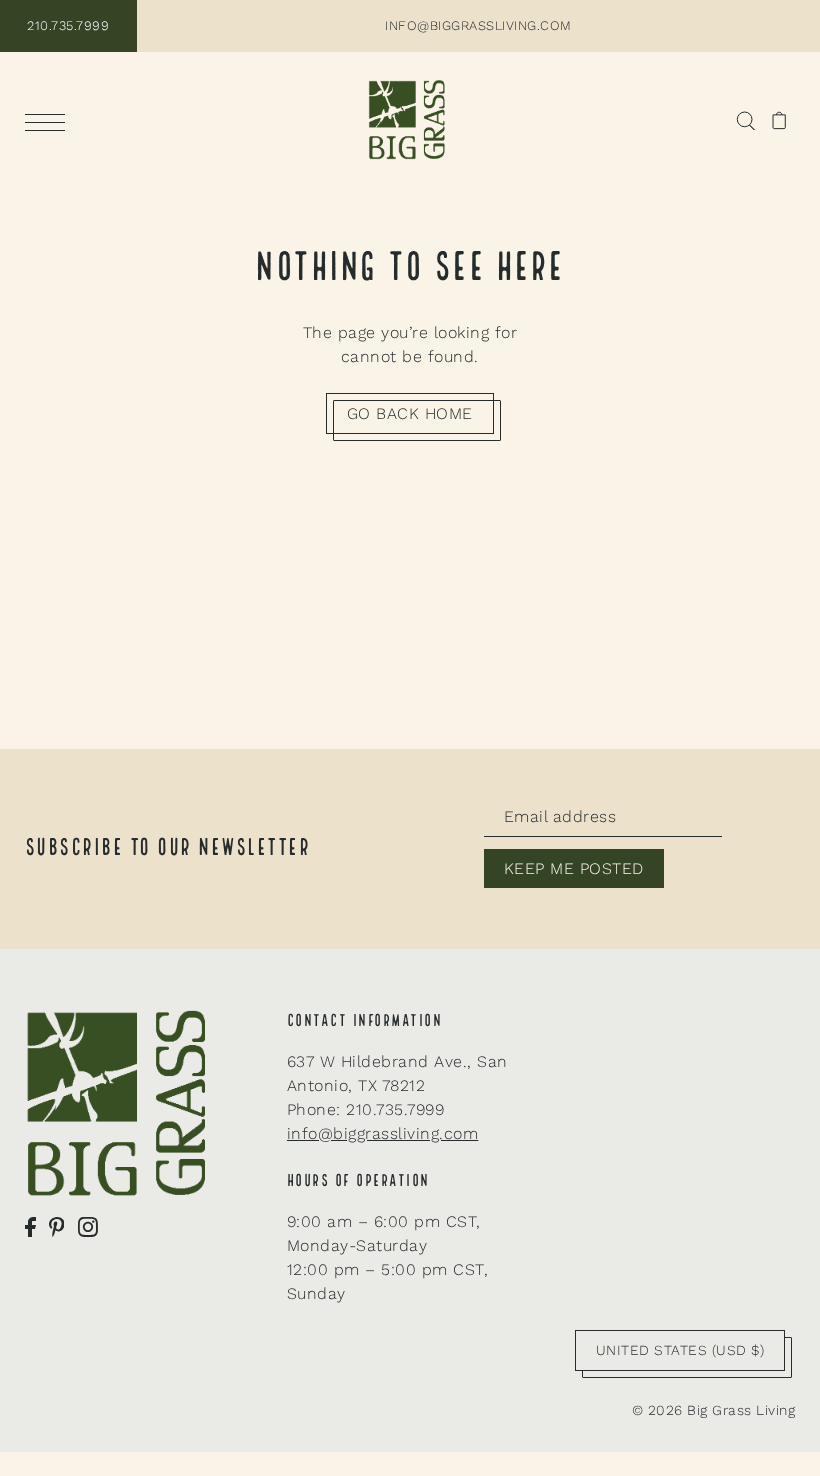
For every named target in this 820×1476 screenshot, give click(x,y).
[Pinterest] (57, 1226)
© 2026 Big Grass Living (714, 1410)
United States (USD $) (680, 1350)
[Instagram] (88, 1226)
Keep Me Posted (574, 868)
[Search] (745, 120)
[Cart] (779, 120)
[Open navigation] (50, 121)
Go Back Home (410, 413)
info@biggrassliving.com (383, 1133)
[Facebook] (30, 1226)
